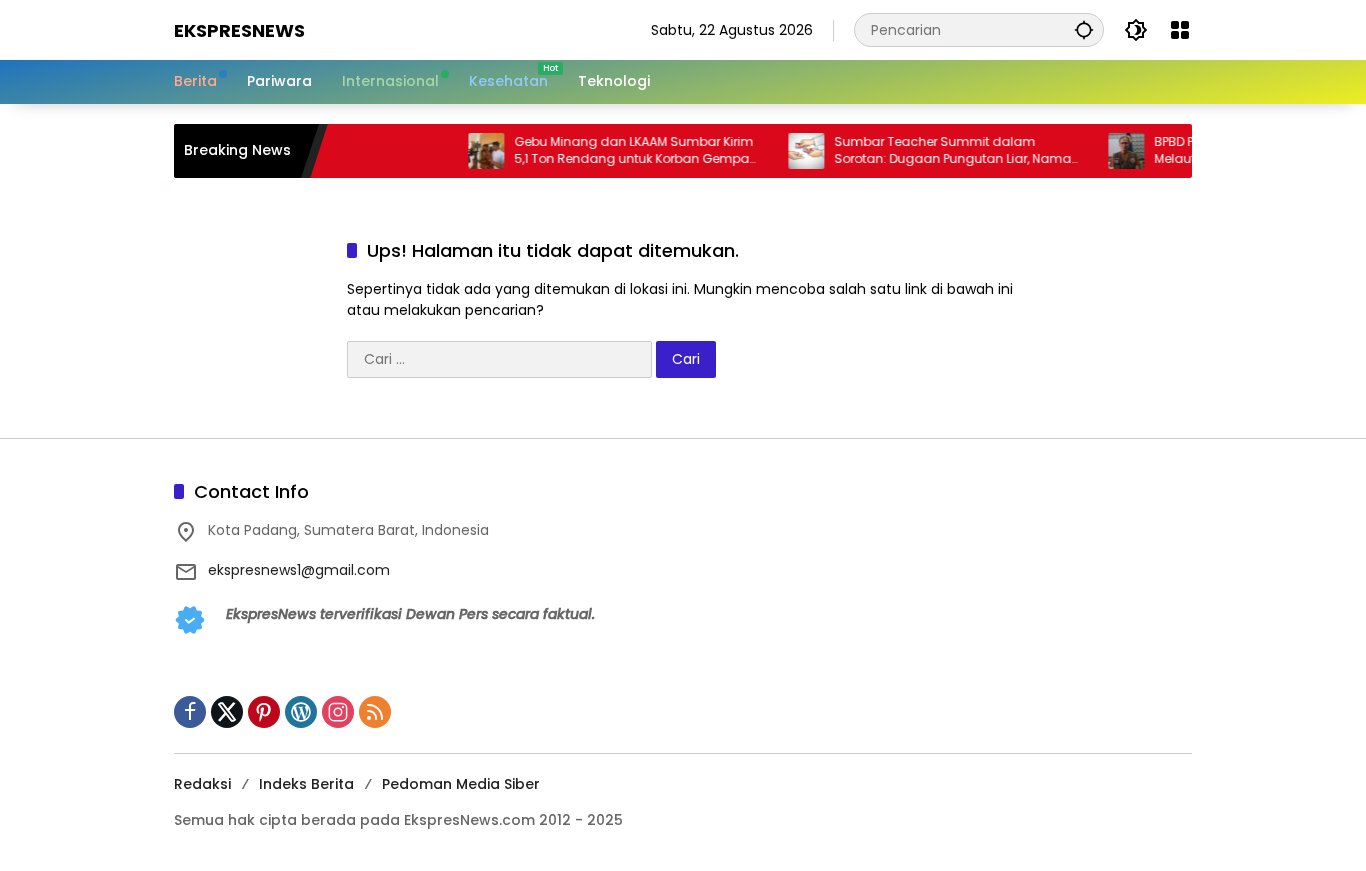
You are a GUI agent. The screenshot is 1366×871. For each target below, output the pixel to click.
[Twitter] (227, 712)
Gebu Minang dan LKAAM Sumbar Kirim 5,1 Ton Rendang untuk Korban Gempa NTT (620, 151)
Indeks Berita (306, 784)
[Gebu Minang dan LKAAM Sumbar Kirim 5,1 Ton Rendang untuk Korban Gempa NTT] (473, 151)
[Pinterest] (264, 712)
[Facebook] (190, 712)
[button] (1084, 29)
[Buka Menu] (1180, 30)
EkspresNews (239, 30)
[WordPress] (301, 712)
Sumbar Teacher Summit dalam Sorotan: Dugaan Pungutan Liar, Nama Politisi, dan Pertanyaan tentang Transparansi (939, 151)
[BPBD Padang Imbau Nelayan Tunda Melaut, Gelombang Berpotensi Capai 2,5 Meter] (1113, 151)
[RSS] (375, 712)
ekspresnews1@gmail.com (299, 570)
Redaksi (202, 784)
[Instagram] (338, 712)
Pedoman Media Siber (461, 784)
